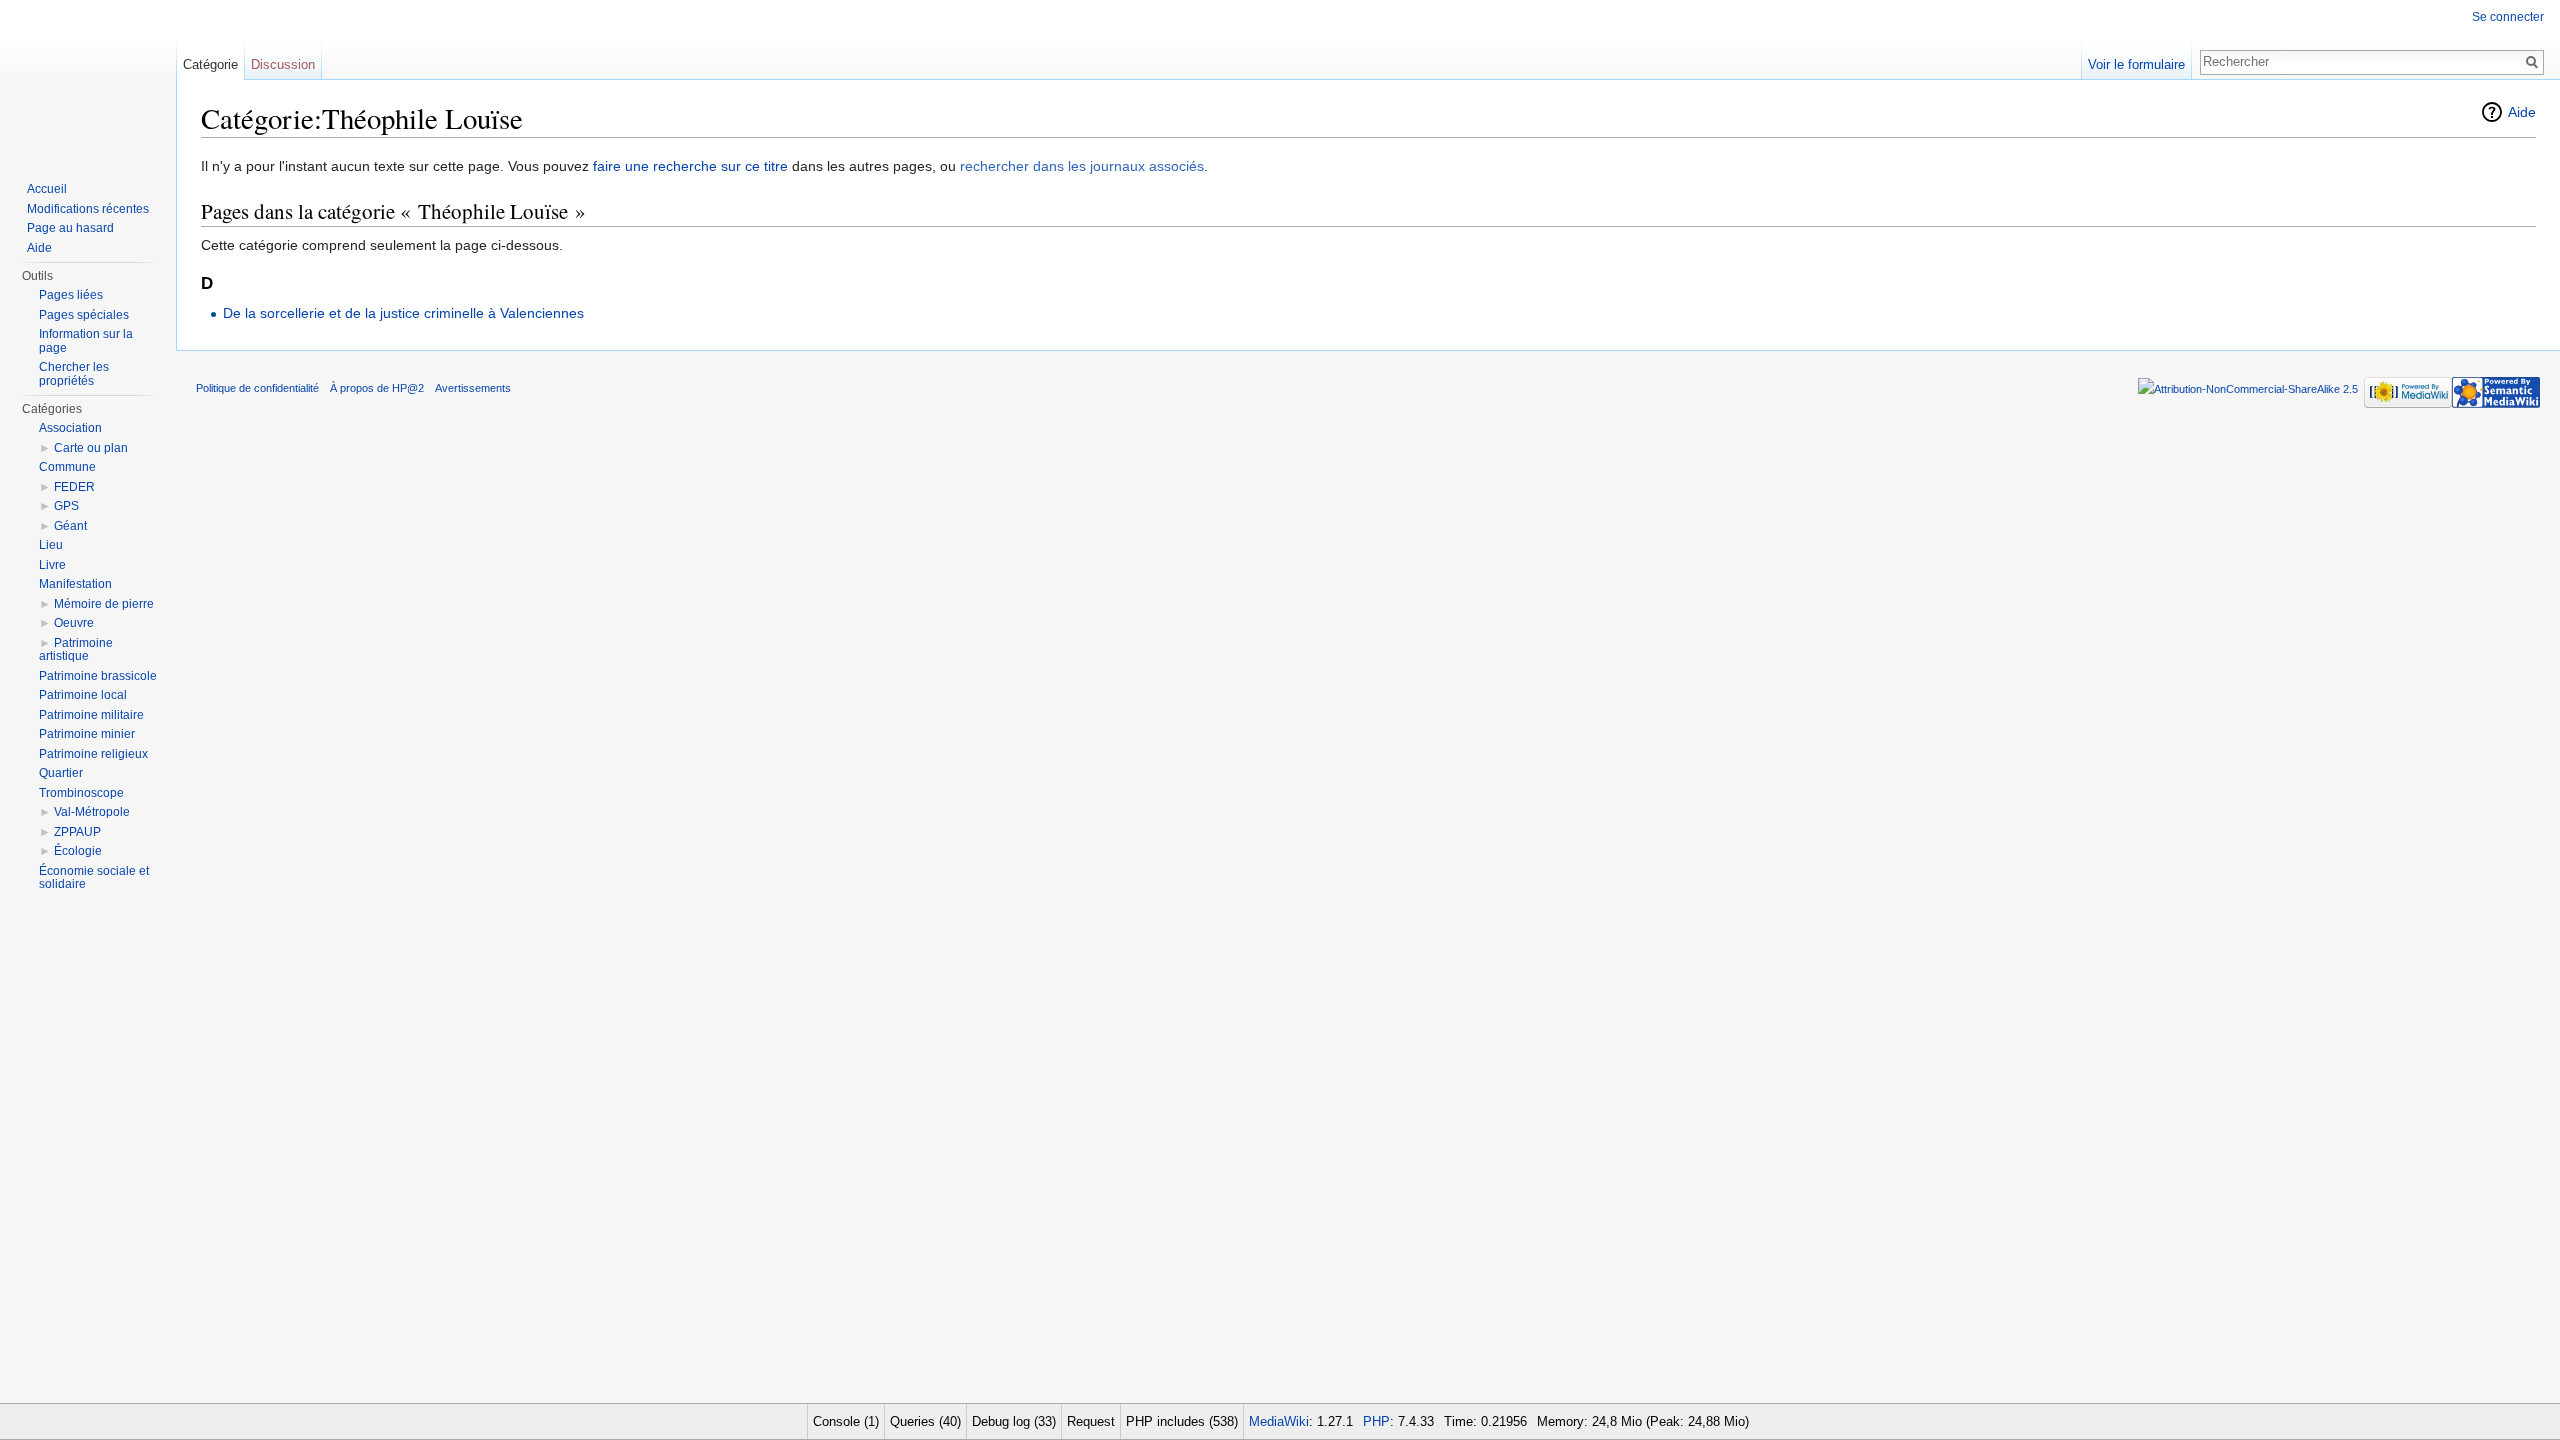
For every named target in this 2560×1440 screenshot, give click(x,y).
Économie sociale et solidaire (94, 878)
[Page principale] (88, 80)
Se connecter (2508, 17)
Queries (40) (925, 1421)
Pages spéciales (84, 315)
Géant (70, 526)
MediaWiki (1279, 1421)
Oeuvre (74, 623)
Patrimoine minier (87, 734)
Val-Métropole (92, 812)
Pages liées (71, 295)
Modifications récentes (88, 209)
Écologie (78, 851)
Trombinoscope (81, 793)
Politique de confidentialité (257, 388)
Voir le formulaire (2136, 64)
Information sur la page (86, 341)
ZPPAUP (77, 832)
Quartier (61, 773)
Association (70, 428)
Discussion (283, 64)
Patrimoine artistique (76, 650)
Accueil (47, 189)
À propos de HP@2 (377, 388)
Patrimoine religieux (93, 754)
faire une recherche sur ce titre (690, 166)
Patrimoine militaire (91, 715)
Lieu (51, 545)
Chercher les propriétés (74, 374)
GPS (66, 506)
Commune (67, 467)
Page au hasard (70, 228)
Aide (2522, 112)
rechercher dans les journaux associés (1082, 166)
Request (1091, 1421)
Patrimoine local (83, 695)
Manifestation (75, 584)
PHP (1376, 1421)
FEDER (74, 487)
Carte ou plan (91, 448)
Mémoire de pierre (104, 604)
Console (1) (846, 1421)
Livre (52, 565)
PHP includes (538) (1182, 1421)
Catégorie (210, 64)
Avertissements (473, 388)
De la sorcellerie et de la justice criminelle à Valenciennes (403, 313)
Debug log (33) (1014, 1421)
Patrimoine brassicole (98, 676)
